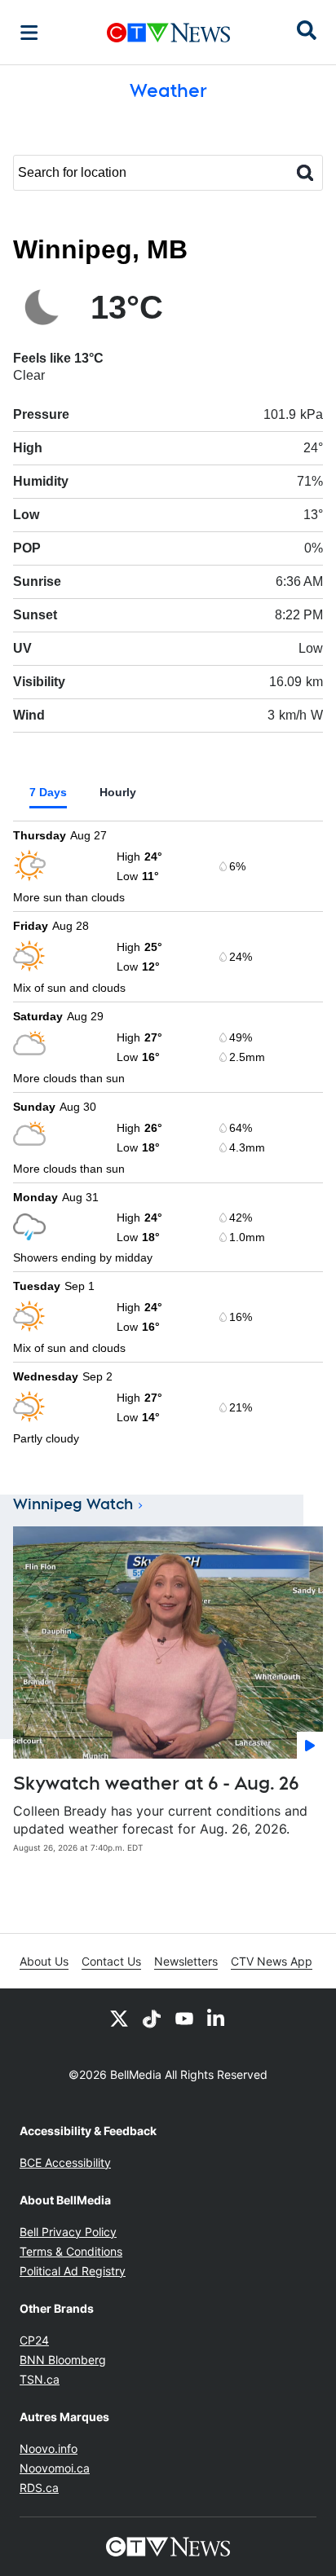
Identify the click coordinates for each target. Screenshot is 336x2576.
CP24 (34, 2340)
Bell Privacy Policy (68, 2232)
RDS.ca (39, 2488)
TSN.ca (40, 2379)
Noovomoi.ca (55, 2468)
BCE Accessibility (65, 2162)
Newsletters (186, 1961)
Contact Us (111, 1961)
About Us (44, 1961)
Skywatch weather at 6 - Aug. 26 (156, 1783)
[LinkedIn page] (217, 2018)
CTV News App (272, 1961)
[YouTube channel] (184, 2018)
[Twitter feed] (119, 2018)
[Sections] (29, 33)
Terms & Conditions (71, 2251)
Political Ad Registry (73, 2271)
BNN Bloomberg (63, 2360)
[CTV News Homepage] (168, 33)
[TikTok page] (152, 2018)
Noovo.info (49, 2448)
